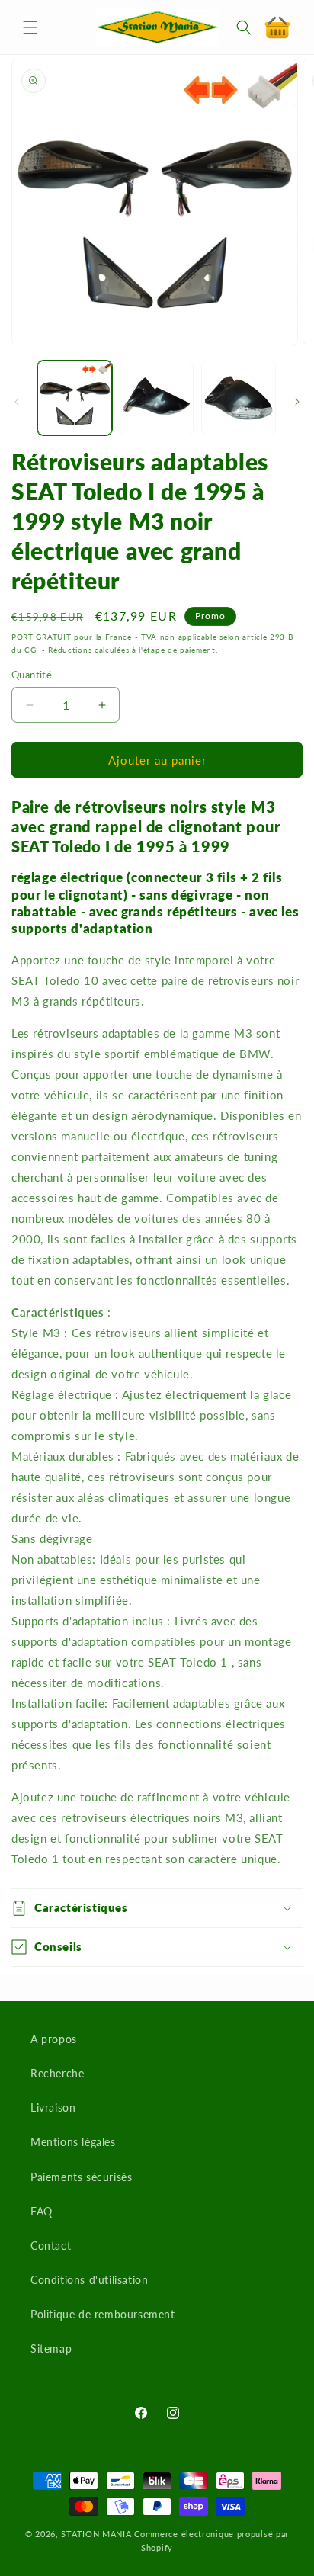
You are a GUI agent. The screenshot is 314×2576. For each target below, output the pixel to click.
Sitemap (51, 2348)
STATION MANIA (96, 2534)
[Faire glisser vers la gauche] (17, 402)
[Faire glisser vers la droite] (297, 402)
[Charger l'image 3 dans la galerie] (239, 398)
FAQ (42, 2211)
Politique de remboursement (103, 2314)
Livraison (53, 2108)
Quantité (32, 675)
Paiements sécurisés (81, 2177)
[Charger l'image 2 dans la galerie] (157, 398)
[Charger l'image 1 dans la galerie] (75, 398)
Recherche (57, 2073)
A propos (54, 2039)
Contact (51, 2246)
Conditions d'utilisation (89, 2280)
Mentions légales (73, 2142)
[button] (30, 27)
